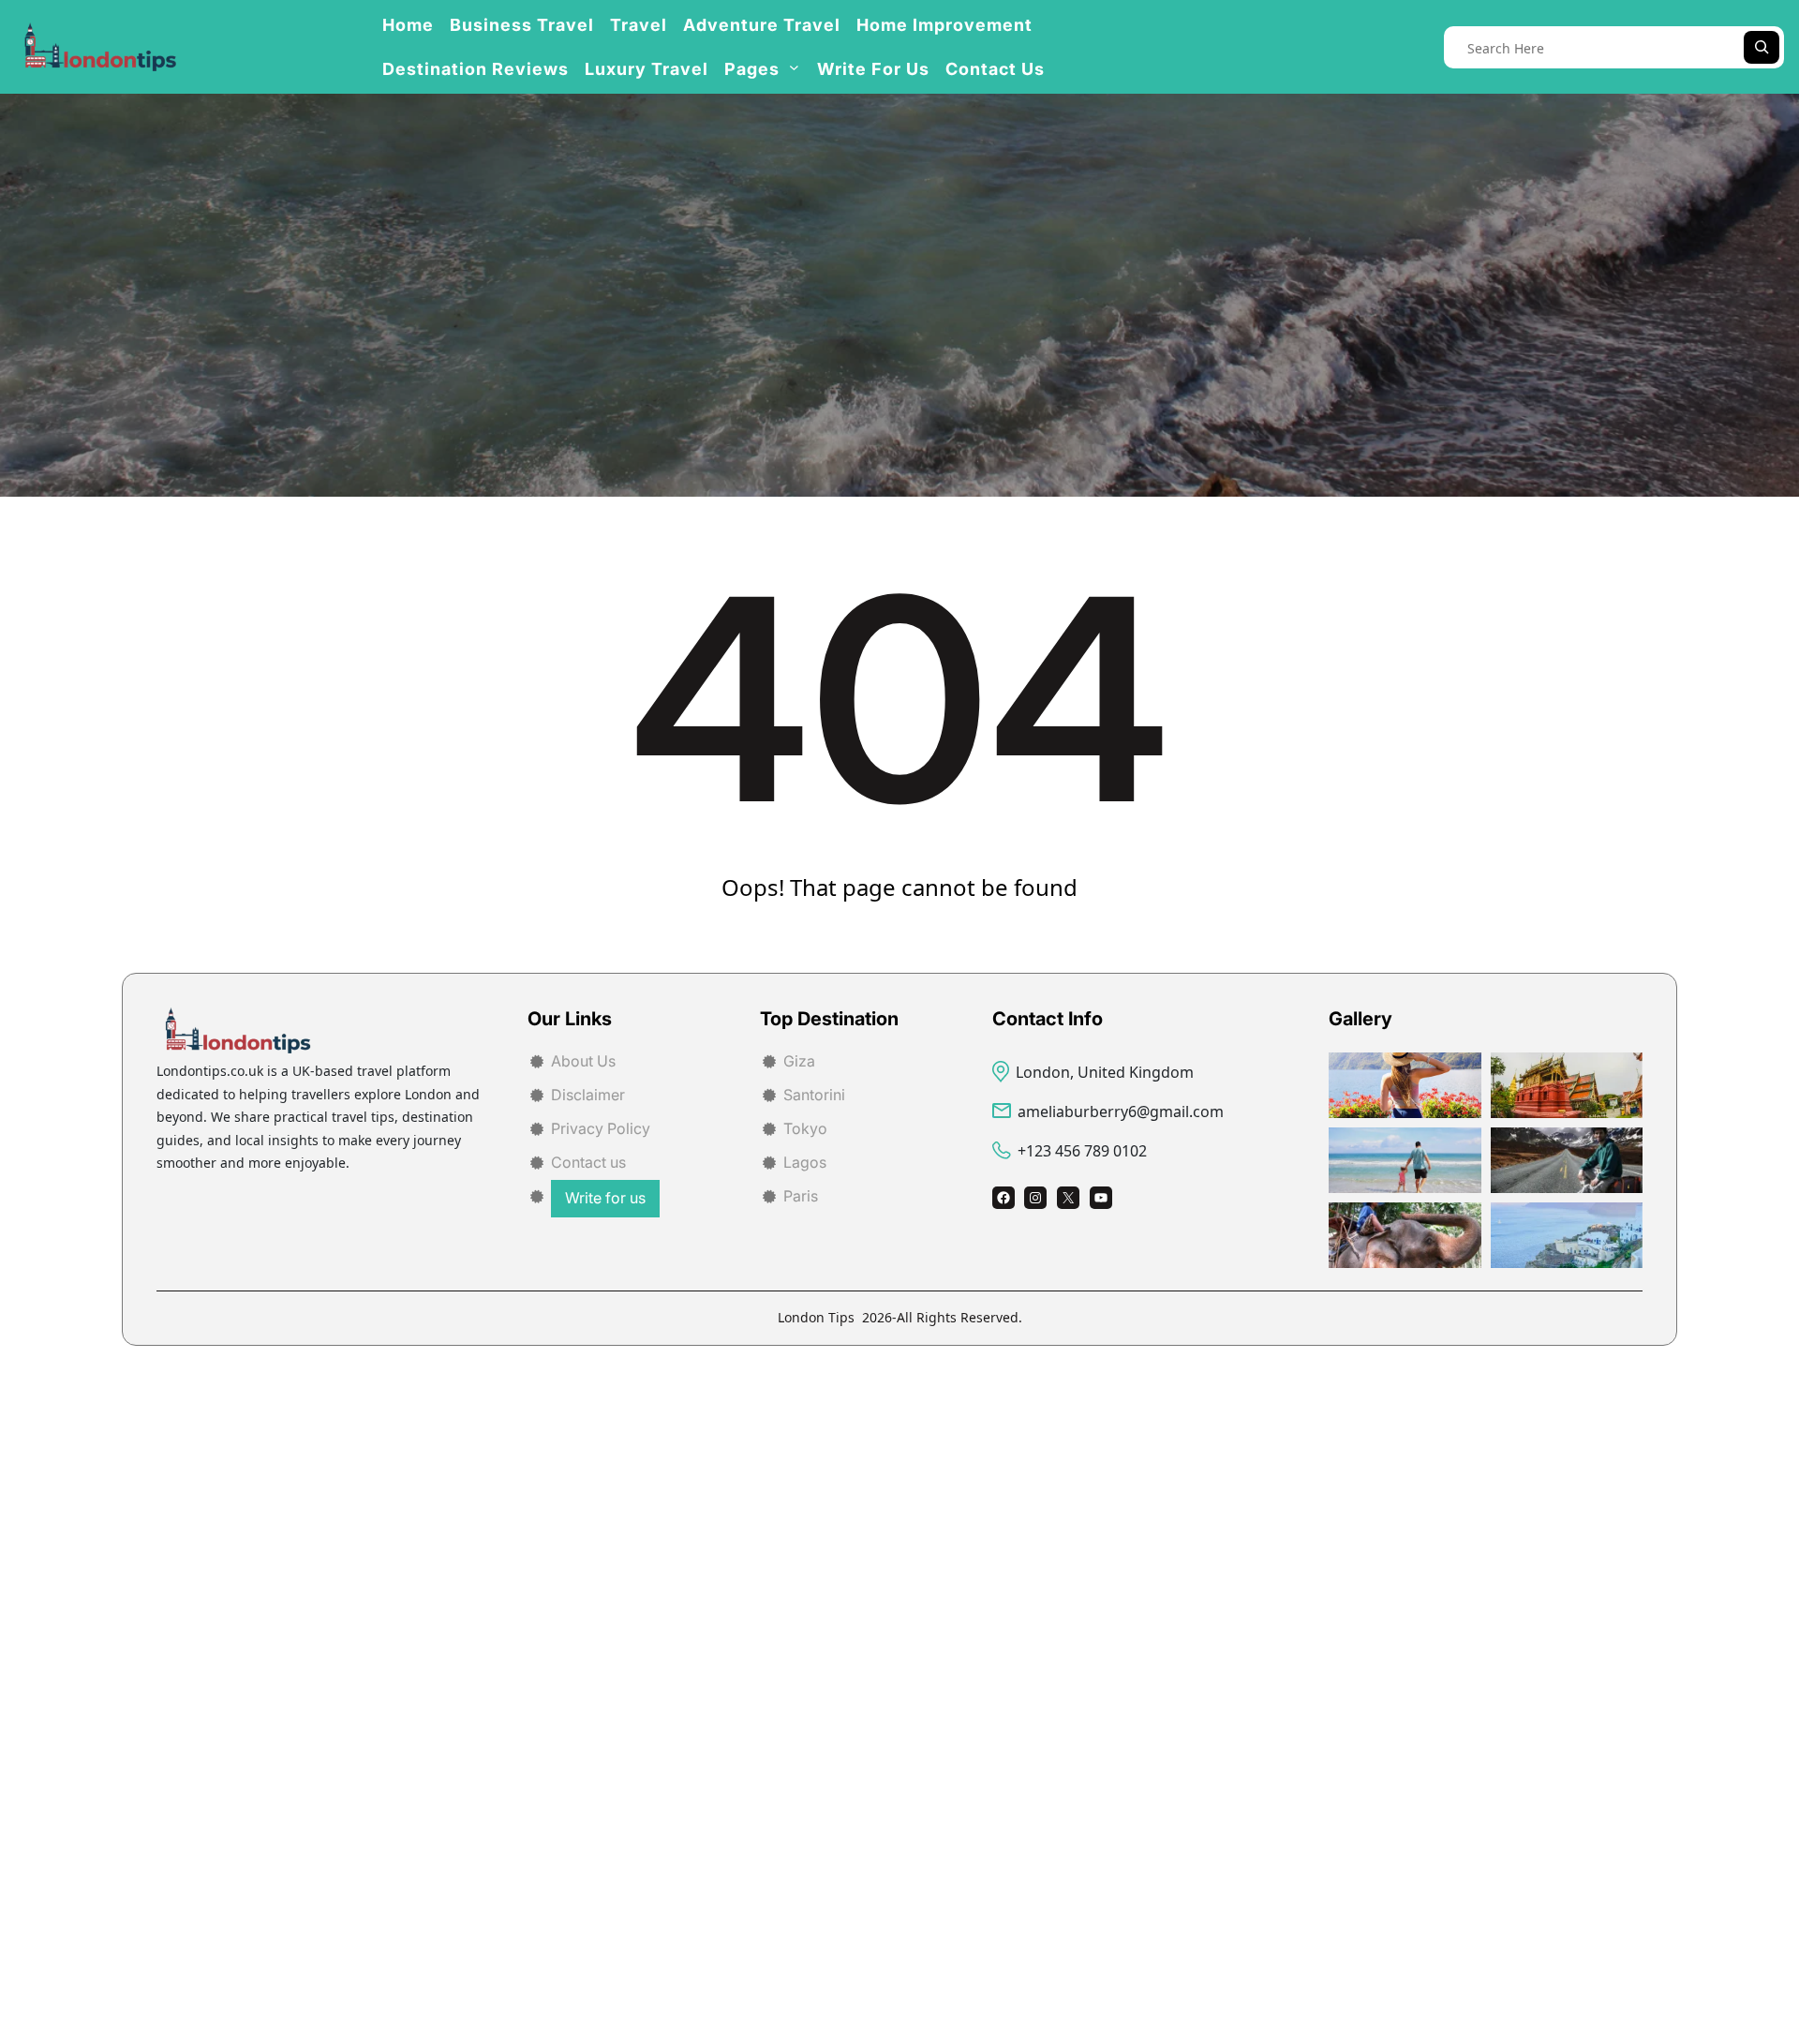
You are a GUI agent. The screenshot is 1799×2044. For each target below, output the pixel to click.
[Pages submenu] (794, 67)
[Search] (1762, 47)
